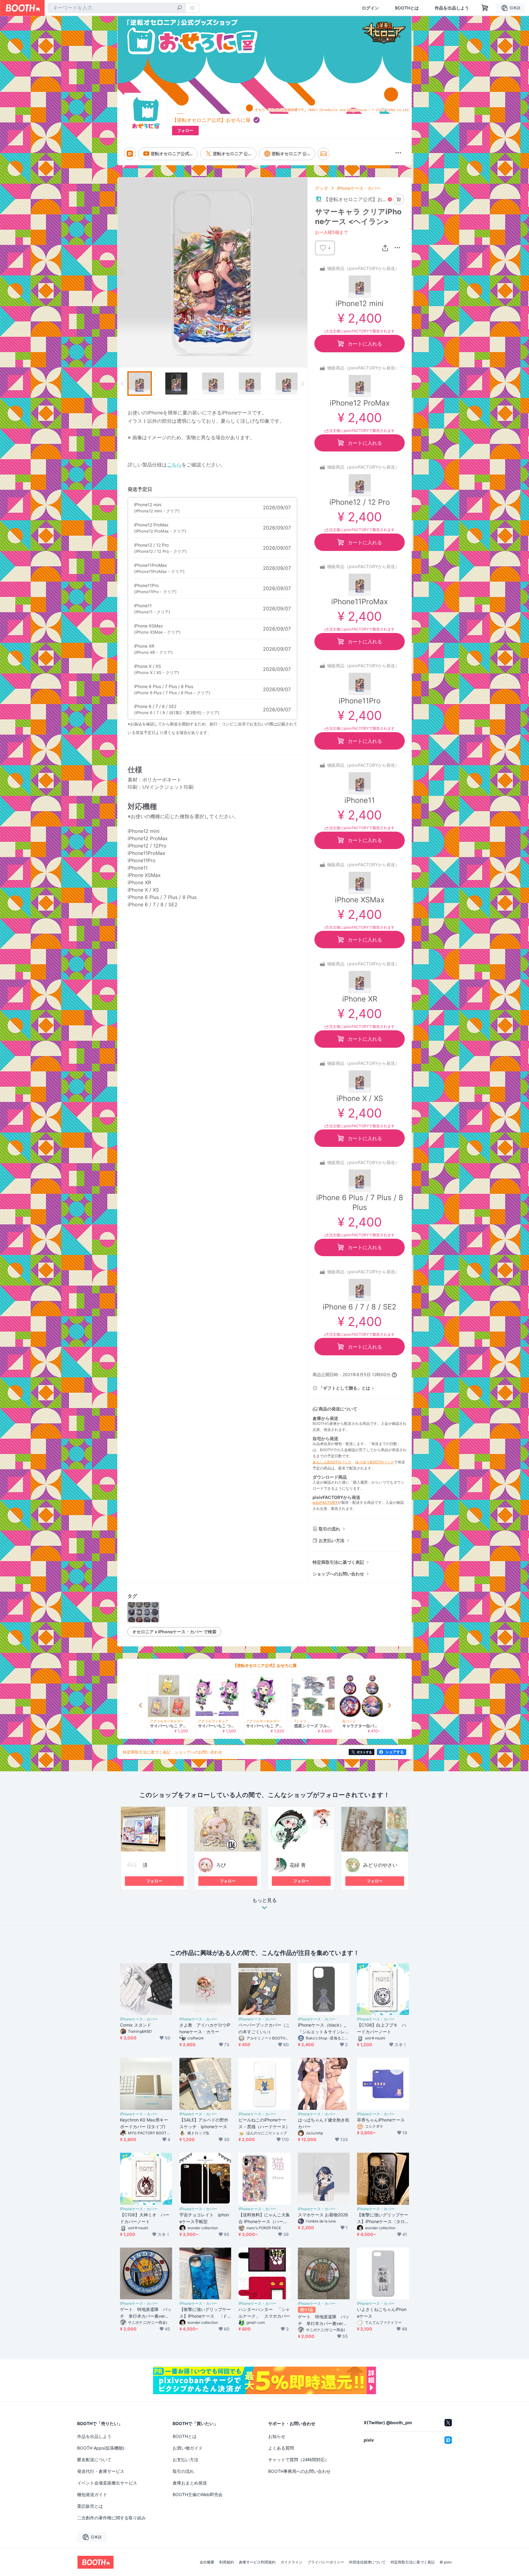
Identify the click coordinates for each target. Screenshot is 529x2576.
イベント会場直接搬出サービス (107, 2483)
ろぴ (221, 1865)
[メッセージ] (324, 154)
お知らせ (277, 2436)
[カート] (399, 199)
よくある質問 (281, 2448)
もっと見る (264, 1900)
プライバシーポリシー (326, 2562)
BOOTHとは (407, 8)
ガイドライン (291, 2562)
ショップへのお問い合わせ (338, 1574)
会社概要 (207, 2562)
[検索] (179, 8)
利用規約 (227, 2562)
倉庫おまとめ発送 (190, 2483)
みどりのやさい (380, 1865)
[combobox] (117, 8)
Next (302, 272)
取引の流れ (329, 1529)
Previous (122, 272)
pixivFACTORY (325, 1502)
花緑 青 (298, 1865)
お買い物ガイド (188, 2448)
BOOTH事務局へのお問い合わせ (299, 2471)
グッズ (321, 188)
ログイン (370, 8)
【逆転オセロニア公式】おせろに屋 (211, 120)
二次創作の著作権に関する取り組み (111, 2518)
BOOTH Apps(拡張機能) (101, 2448)
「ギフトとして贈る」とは (344, 1388)
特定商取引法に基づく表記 (338, 1562)
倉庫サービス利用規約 (257, 2562)
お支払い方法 (332, 1540)
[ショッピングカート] (485, 8)
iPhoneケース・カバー (359, 188)
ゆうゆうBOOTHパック (375, 1462)
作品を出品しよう (452, 8)
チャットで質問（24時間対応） (299, 2460)
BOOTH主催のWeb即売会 (198, 2494)
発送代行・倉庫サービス (101, 2471)
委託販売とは (90, 2506)
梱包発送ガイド (92, 2494)
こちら (174, 465)
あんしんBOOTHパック (332, 1462)
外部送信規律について (367, 2562)
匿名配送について (94, 2460)
